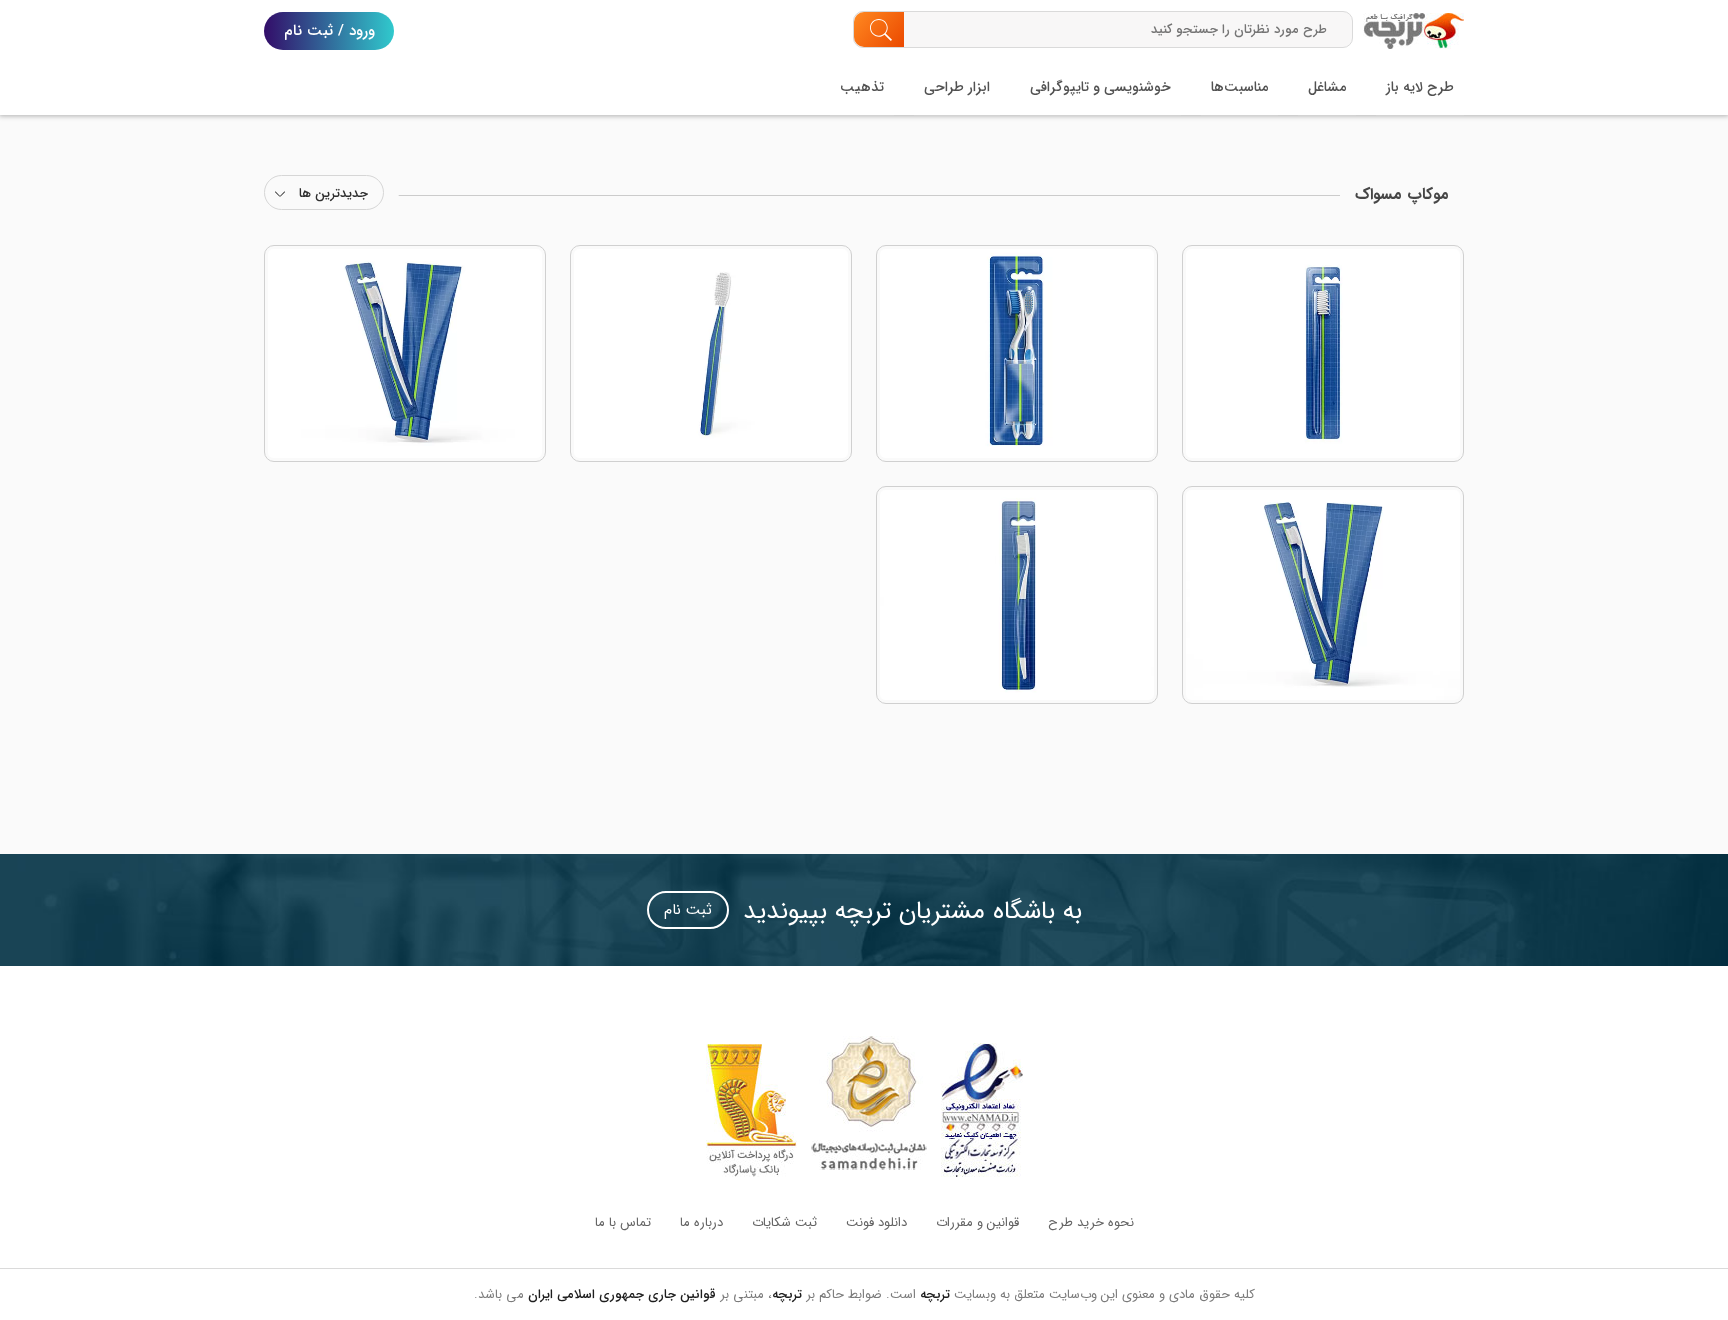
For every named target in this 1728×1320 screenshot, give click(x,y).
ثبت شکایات (784, 1222)
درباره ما (701, 1222)
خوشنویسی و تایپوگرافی (1100, 87)
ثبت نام (688, 910)
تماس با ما (623, 1222)
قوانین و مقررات (977, 1222)
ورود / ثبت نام (329, 31)
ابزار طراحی (957, 87)
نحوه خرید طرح (1091, 1222)
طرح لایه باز (1420, 87)
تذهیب (862, 87)
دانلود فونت (876, 1222)
